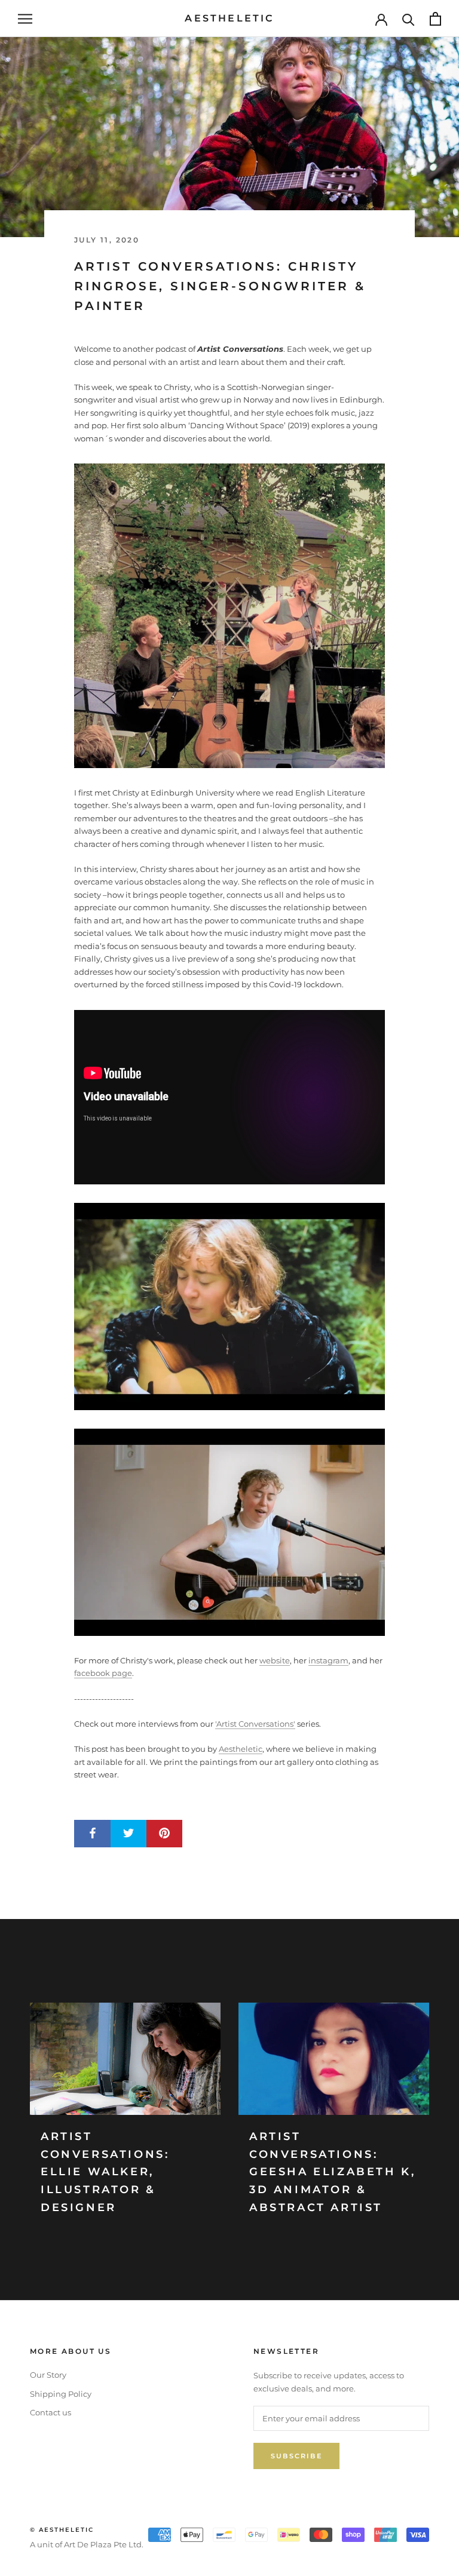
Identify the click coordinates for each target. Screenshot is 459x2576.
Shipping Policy (61, 2394)
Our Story (48, 2375)
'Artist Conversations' (255, 1724)
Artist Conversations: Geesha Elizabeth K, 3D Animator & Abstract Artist (332, 2172)
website (275, 1660)
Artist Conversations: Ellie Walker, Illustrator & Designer (105, 2172)
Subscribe (296, 2456)
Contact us (51, 2412)
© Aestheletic (62, 2530)
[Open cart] (435, 19)
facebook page (103, 1673)
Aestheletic (241, 1749)
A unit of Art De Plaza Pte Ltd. (87, 2544)
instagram (328, 1660)
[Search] (408, 19)
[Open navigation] (25, 19)
